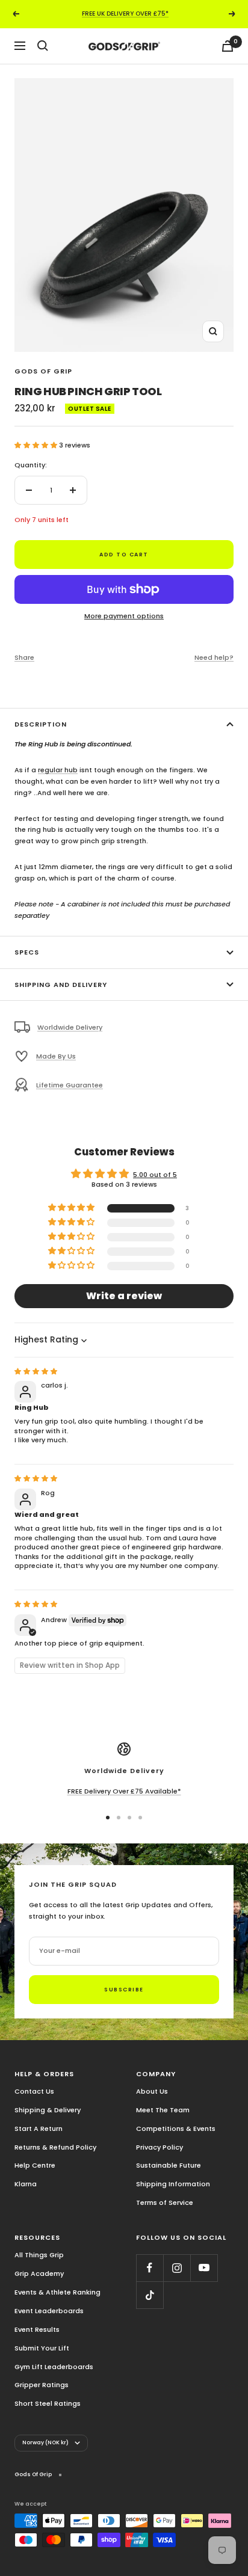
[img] (36, 1371)
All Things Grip (39, 2255)
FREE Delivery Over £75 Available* (124, 1791)
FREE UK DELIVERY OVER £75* (125, 14)
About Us (152, 2091)
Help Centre (35, 2165)
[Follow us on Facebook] (150, 2268)
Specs (27, 952)
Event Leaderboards (49, 2311)
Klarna (26, 2184)
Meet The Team (163, 2110)
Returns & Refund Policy (55, 2147)
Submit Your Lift (42, 2348)
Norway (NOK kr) (45, 2442)
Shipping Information (173, 2184)
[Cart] (228, 46)
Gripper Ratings (42, 2385)
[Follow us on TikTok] (150, 2295)
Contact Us (34, 2091)
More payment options (124, 616)
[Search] (43, 46)
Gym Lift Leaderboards (54, 2367)
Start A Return (39, 2129)
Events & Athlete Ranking (57, 2292)
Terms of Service (165, 2203)
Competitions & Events (176, 2129)
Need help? (214, 657)
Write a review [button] (124, 1296)
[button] (37, 445)
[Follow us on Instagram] (177, 2268)
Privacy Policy (160, 2147)
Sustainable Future (169, 2165)
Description (41, 724)
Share (24, 657)
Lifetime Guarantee (70, 1085)
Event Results (37, 2329)
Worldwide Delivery (70, 1027)
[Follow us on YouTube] (204, 2268)
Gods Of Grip (43, 371)
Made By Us (56, 1056)
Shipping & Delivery (48, 2110)
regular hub (58, 770)
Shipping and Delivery (61, 985)
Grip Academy (39, 2273)
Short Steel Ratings (48, 2403)
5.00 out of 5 (155, 1175)
